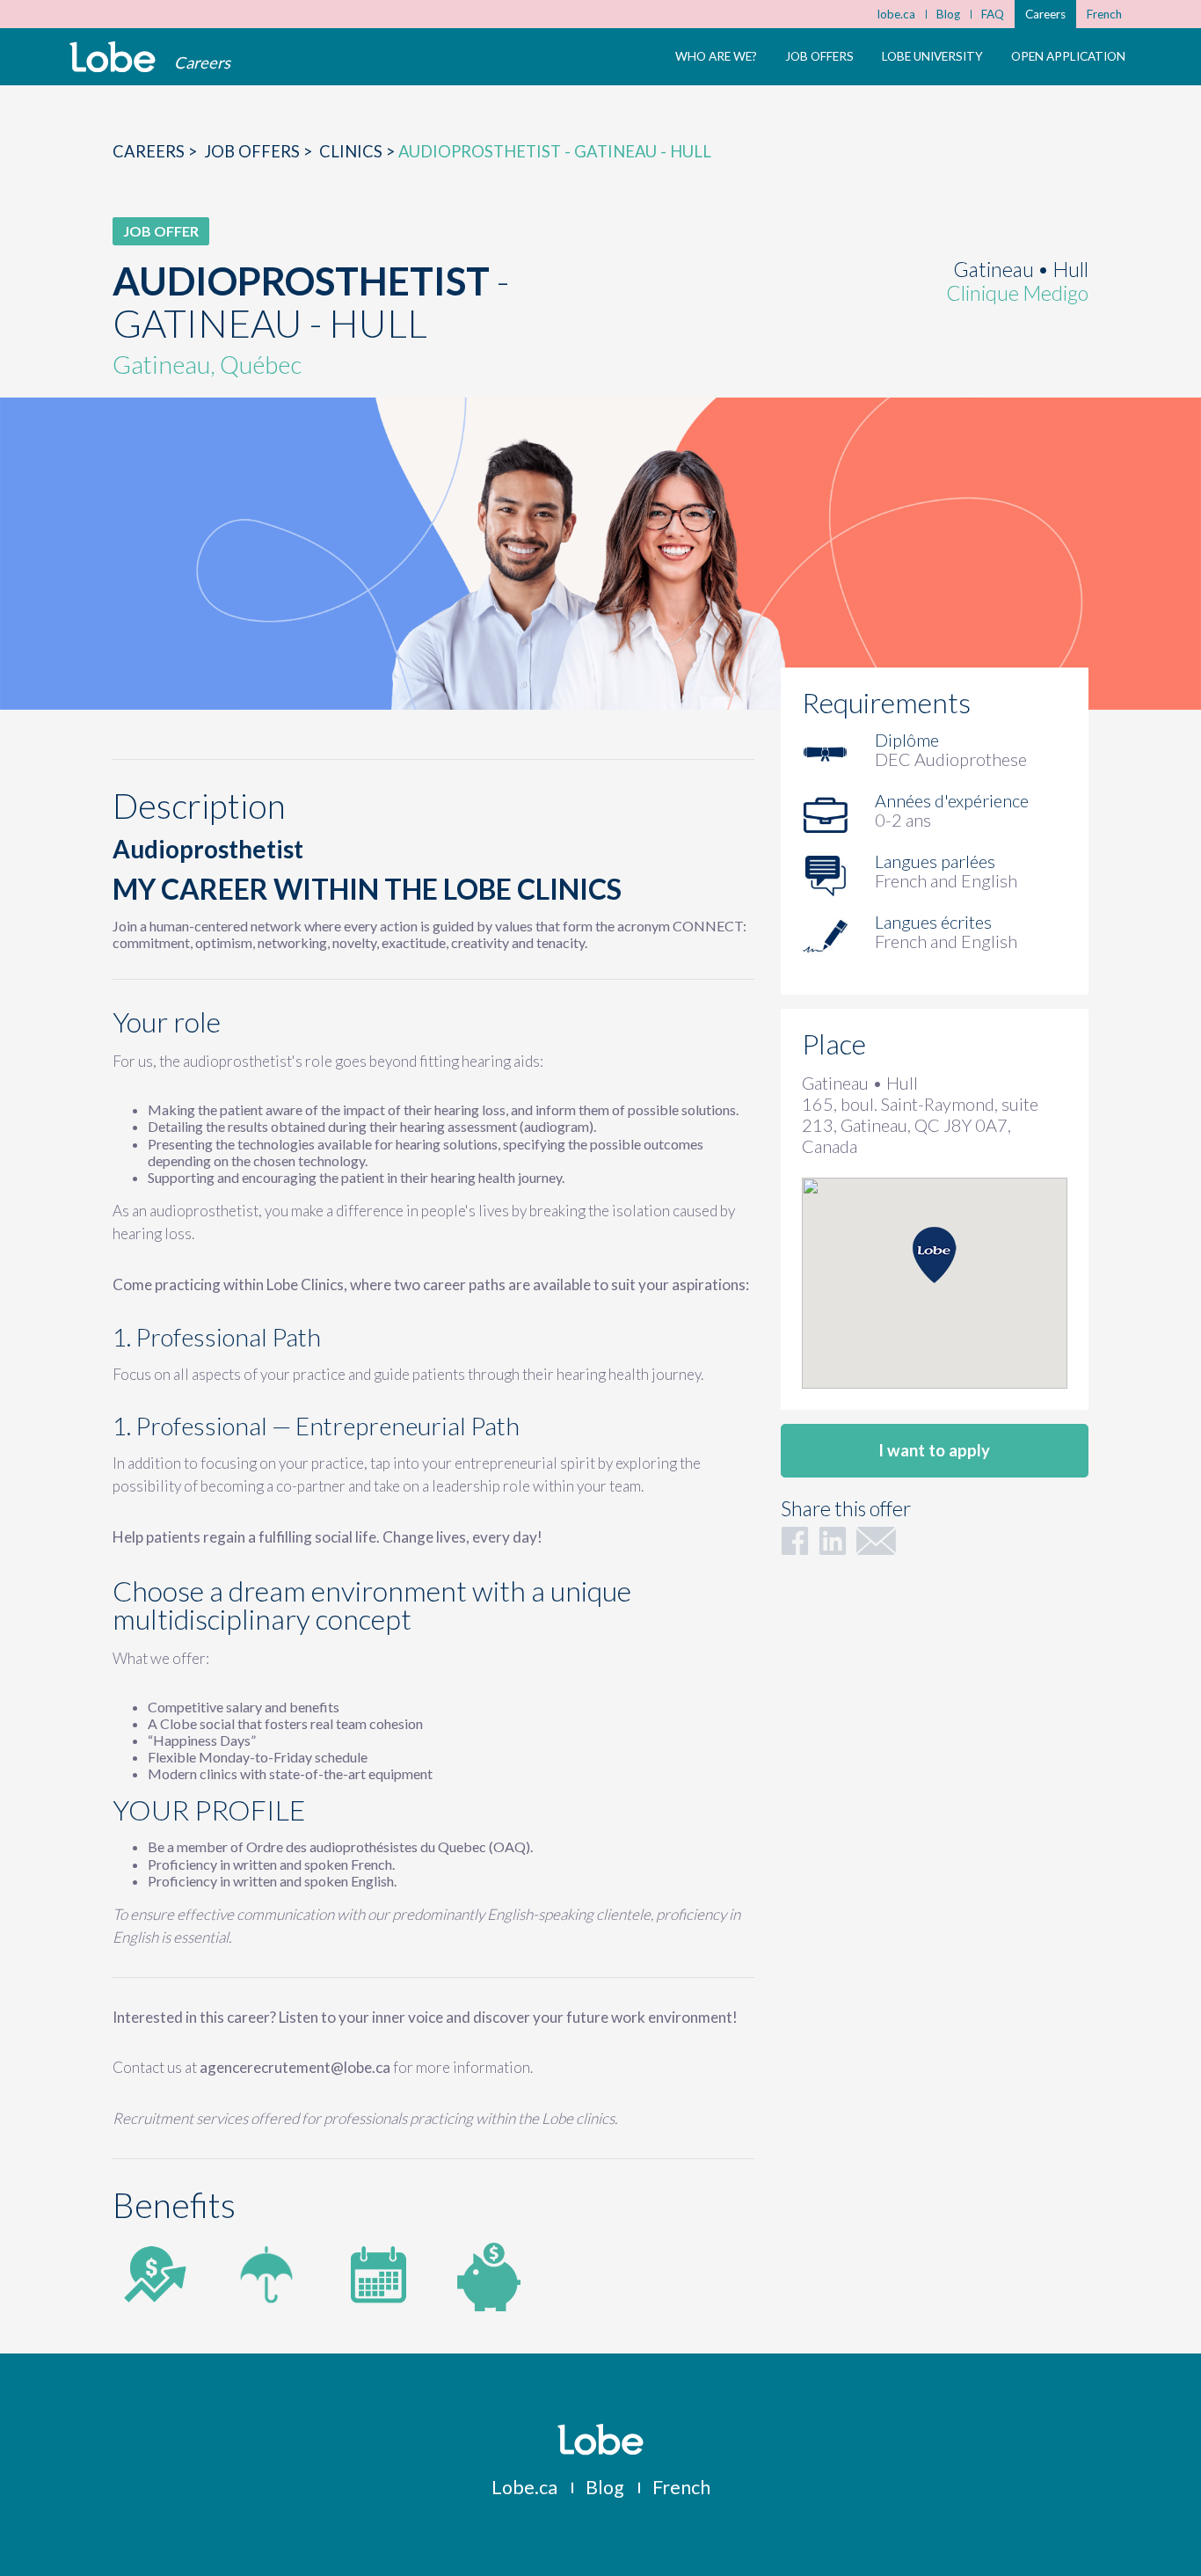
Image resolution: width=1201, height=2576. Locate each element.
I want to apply (934, 1450)
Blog (948, 14)
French (1104, 14)
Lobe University (932, 56)
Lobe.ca (524, 2487)
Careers (1045, 14)
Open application (1068, 56)
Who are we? (716, 56)
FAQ (993, 14)
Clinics (351, 151)
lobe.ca (896, 14)
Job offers (819, 56)
